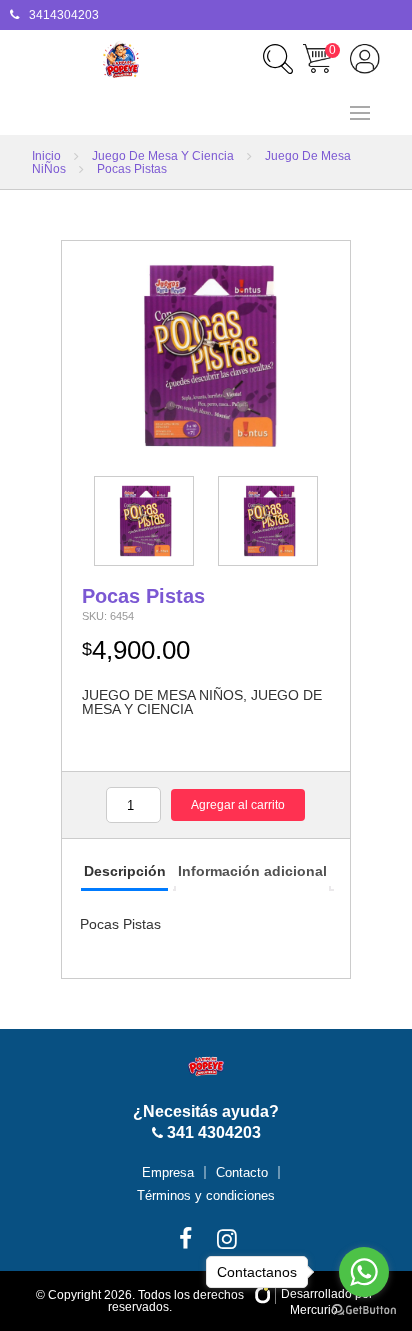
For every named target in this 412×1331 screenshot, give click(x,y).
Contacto (242, 1172)
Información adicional (252, 871)
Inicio (46, 156)
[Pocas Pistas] (206, 356)
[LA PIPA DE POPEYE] (121, 60)
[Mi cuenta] (365, 59)
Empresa (168, 1172)
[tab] (124, 872)
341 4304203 (212, 1132)
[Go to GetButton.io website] (364, 1310)
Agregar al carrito (238, 805)
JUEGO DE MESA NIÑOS (162, 695)
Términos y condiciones (206, 1195)
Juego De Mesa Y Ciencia (163, 156)
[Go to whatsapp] (364, 1272)
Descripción (125, 871)
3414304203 (64, 15)
